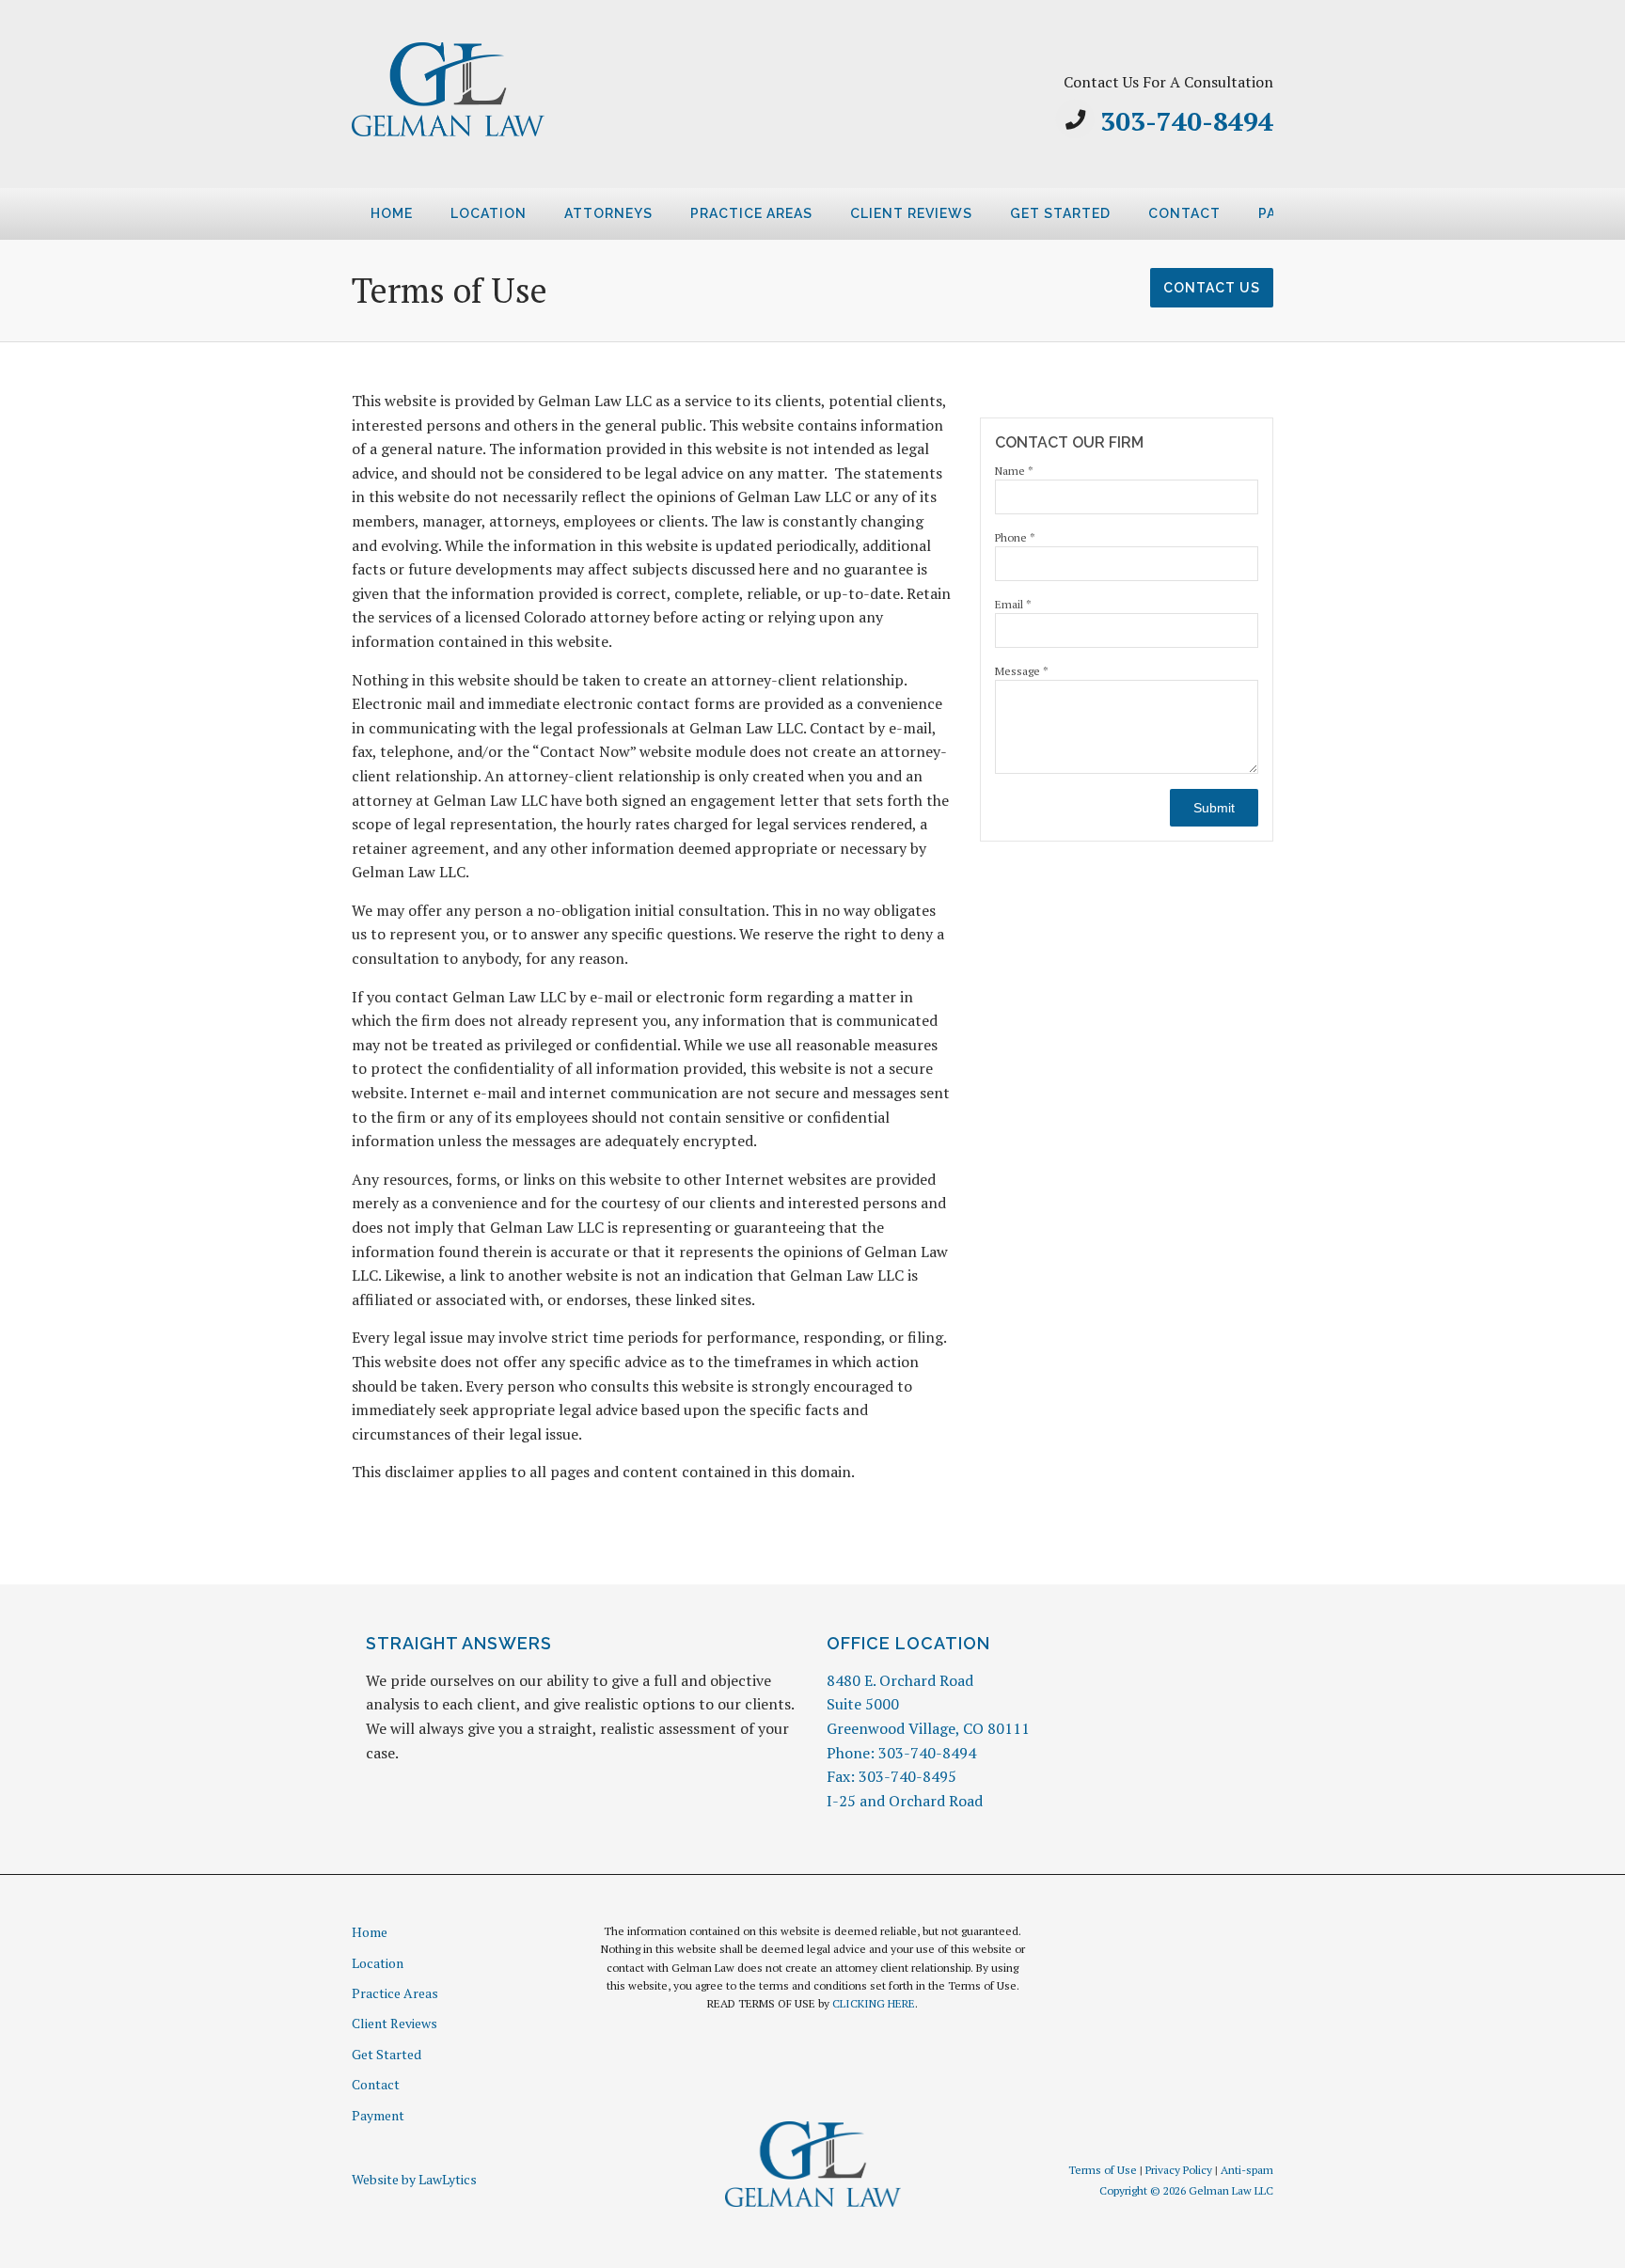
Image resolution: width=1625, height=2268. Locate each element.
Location (489, 213)
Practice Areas (751, 213)
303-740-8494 (1187, 121)
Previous (329, 220)
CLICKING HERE (874, 2003)
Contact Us (1212, 288)
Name (1014, 471)
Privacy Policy (1179, 2170)
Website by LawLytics (414, 2179)
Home (392, 213)
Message (1022, 671)
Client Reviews (911, 213)
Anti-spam (1247, 2170)
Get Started (1060, 213)
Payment (378, 2115)
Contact (1184, 213)
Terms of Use (1103, 2170)
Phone (1015, 537)
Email (1013, 604)
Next (1296, 220)
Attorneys (608, 213)
